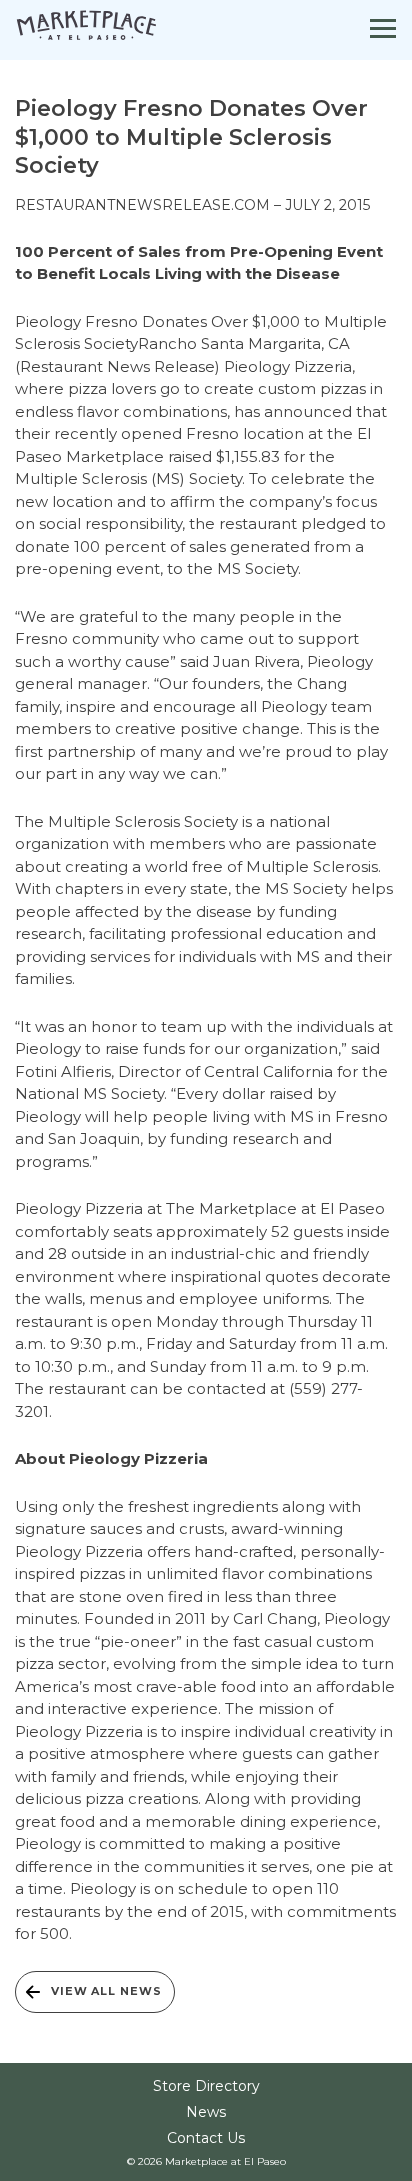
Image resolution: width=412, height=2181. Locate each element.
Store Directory (206, 2086)
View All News (106, 1991)
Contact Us (206, 2138)
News (206, 2112)
